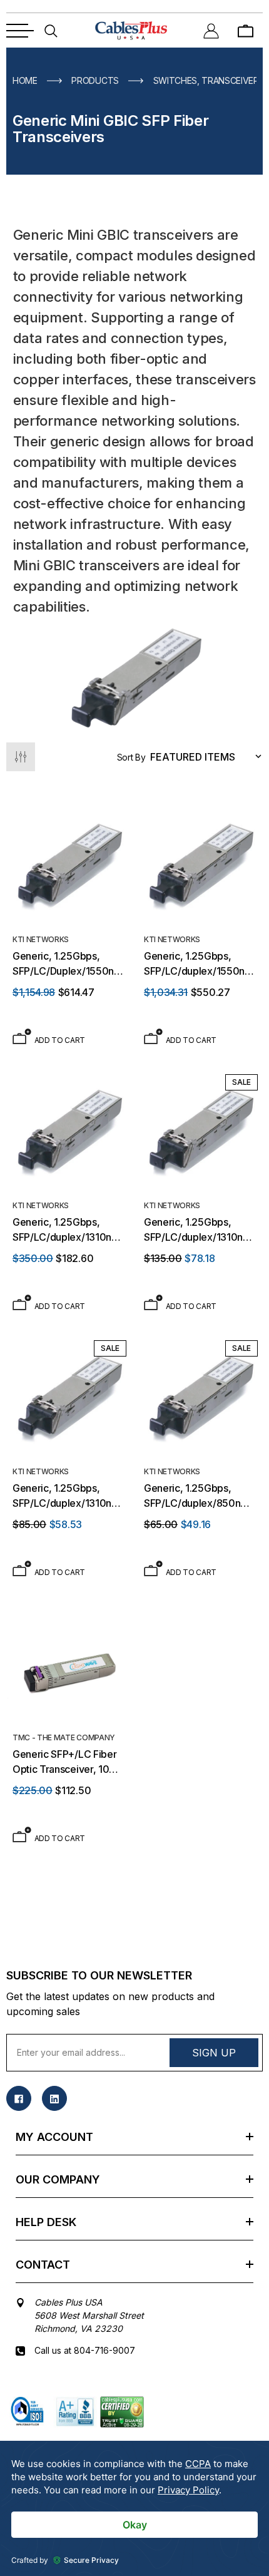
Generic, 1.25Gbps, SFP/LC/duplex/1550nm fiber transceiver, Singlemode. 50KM (199, 964)
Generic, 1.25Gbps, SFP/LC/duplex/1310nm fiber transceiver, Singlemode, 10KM (66, 1496)
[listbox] (209, 757)
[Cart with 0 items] (246, 30)
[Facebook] (19, 2098)
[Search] (51, 30)
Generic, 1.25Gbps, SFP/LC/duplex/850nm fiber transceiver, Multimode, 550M (196, 1496)
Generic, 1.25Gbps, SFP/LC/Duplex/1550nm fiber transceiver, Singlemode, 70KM (68, 964)
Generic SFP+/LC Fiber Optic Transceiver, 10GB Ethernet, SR (68, 1762)
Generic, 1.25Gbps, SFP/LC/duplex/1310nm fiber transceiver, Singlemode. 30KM (66, 1230)
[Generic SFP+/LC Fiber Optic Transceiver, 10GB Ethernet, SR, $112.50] (69, 1663)
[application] (134, 2508)
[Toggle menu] (20, 31)
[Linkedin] (54, 2098)
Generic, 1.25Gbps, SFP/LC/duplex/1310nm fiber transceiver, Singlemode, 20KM (198, 1230)
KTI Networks (41, 939)
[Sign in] (211, 30)
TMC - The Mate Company (64, 1737)
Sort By (131, 757)
